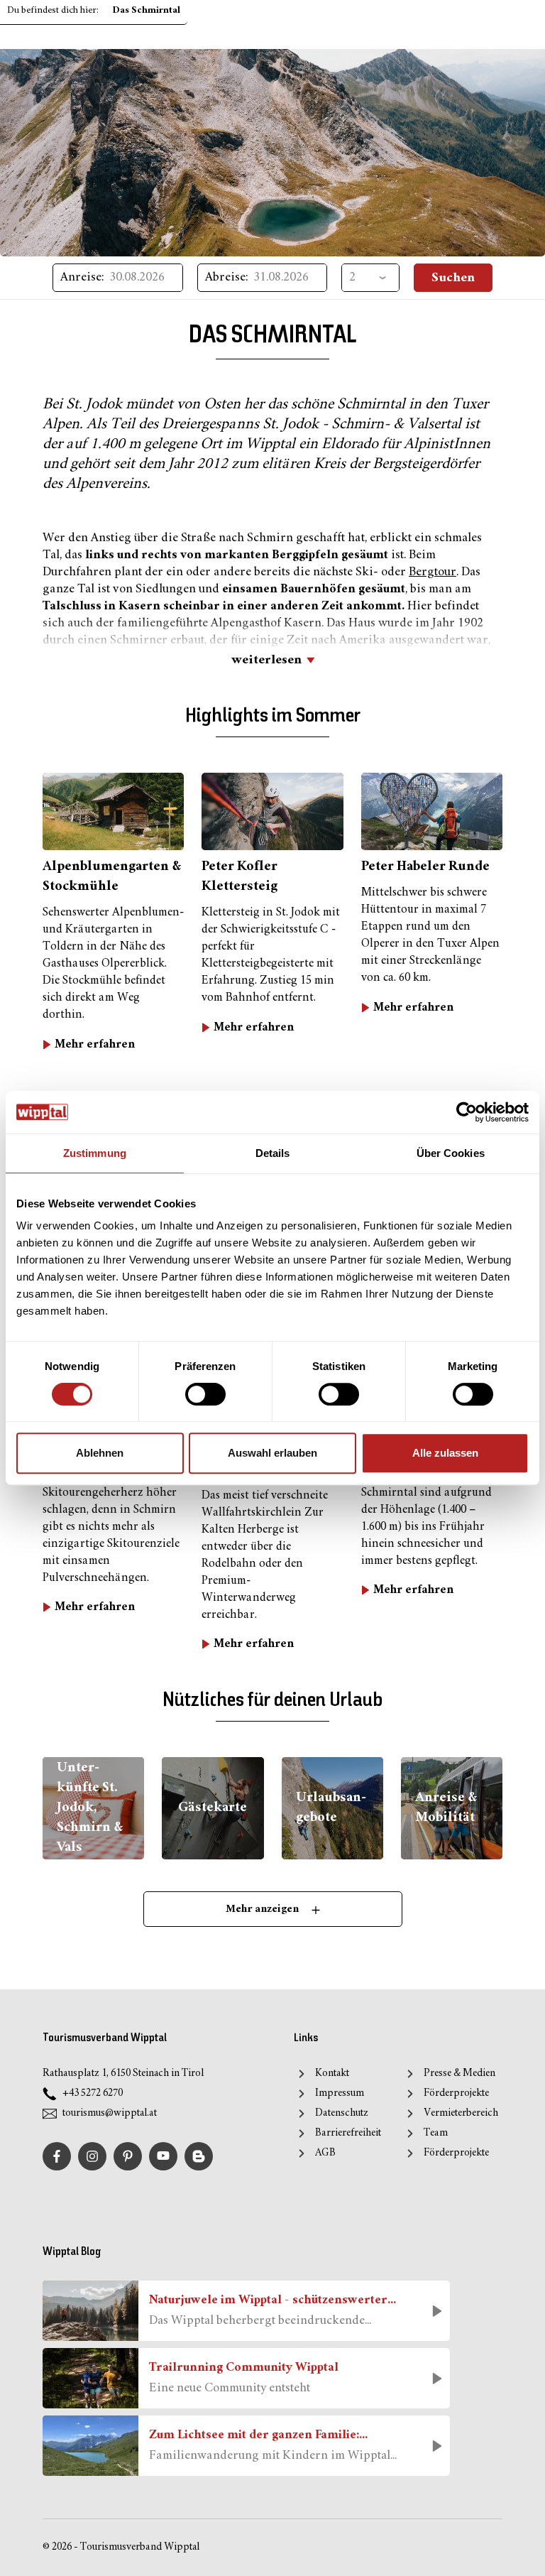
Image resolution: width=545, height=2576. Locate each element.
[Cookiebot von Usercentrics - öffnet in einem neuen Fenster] (467, 1112)
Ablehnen (100, 1453)
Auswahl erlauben (272, 1453)
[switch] (205, 1394)
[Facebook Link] (57, 2156)
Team (436, 2133)
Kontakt (332, 2074)
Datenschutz (342, 2113)
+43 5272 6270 (93, 2093)
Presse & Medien (459, 2074)
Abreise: (227, 278)
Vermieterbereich (461, 2113)
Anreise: (82, 278)
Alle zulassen (445, 1453)
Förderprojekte (456, 2093)
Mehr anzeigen (263, 1909)
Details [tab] (273, 1153)
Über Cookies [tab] (451, 1153)
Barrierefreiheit (348, 2133)
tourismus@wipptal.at (110, 2113)
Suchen (453, 278)
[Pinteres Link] (128, 2156)
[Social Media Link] (199, 2156)
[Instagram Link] (92, 2156)
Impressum (340, 2093)
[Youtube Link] (163, 2156)
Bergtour (433, 572)
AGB (325, 2153)
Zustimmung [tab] (95, 1153)
